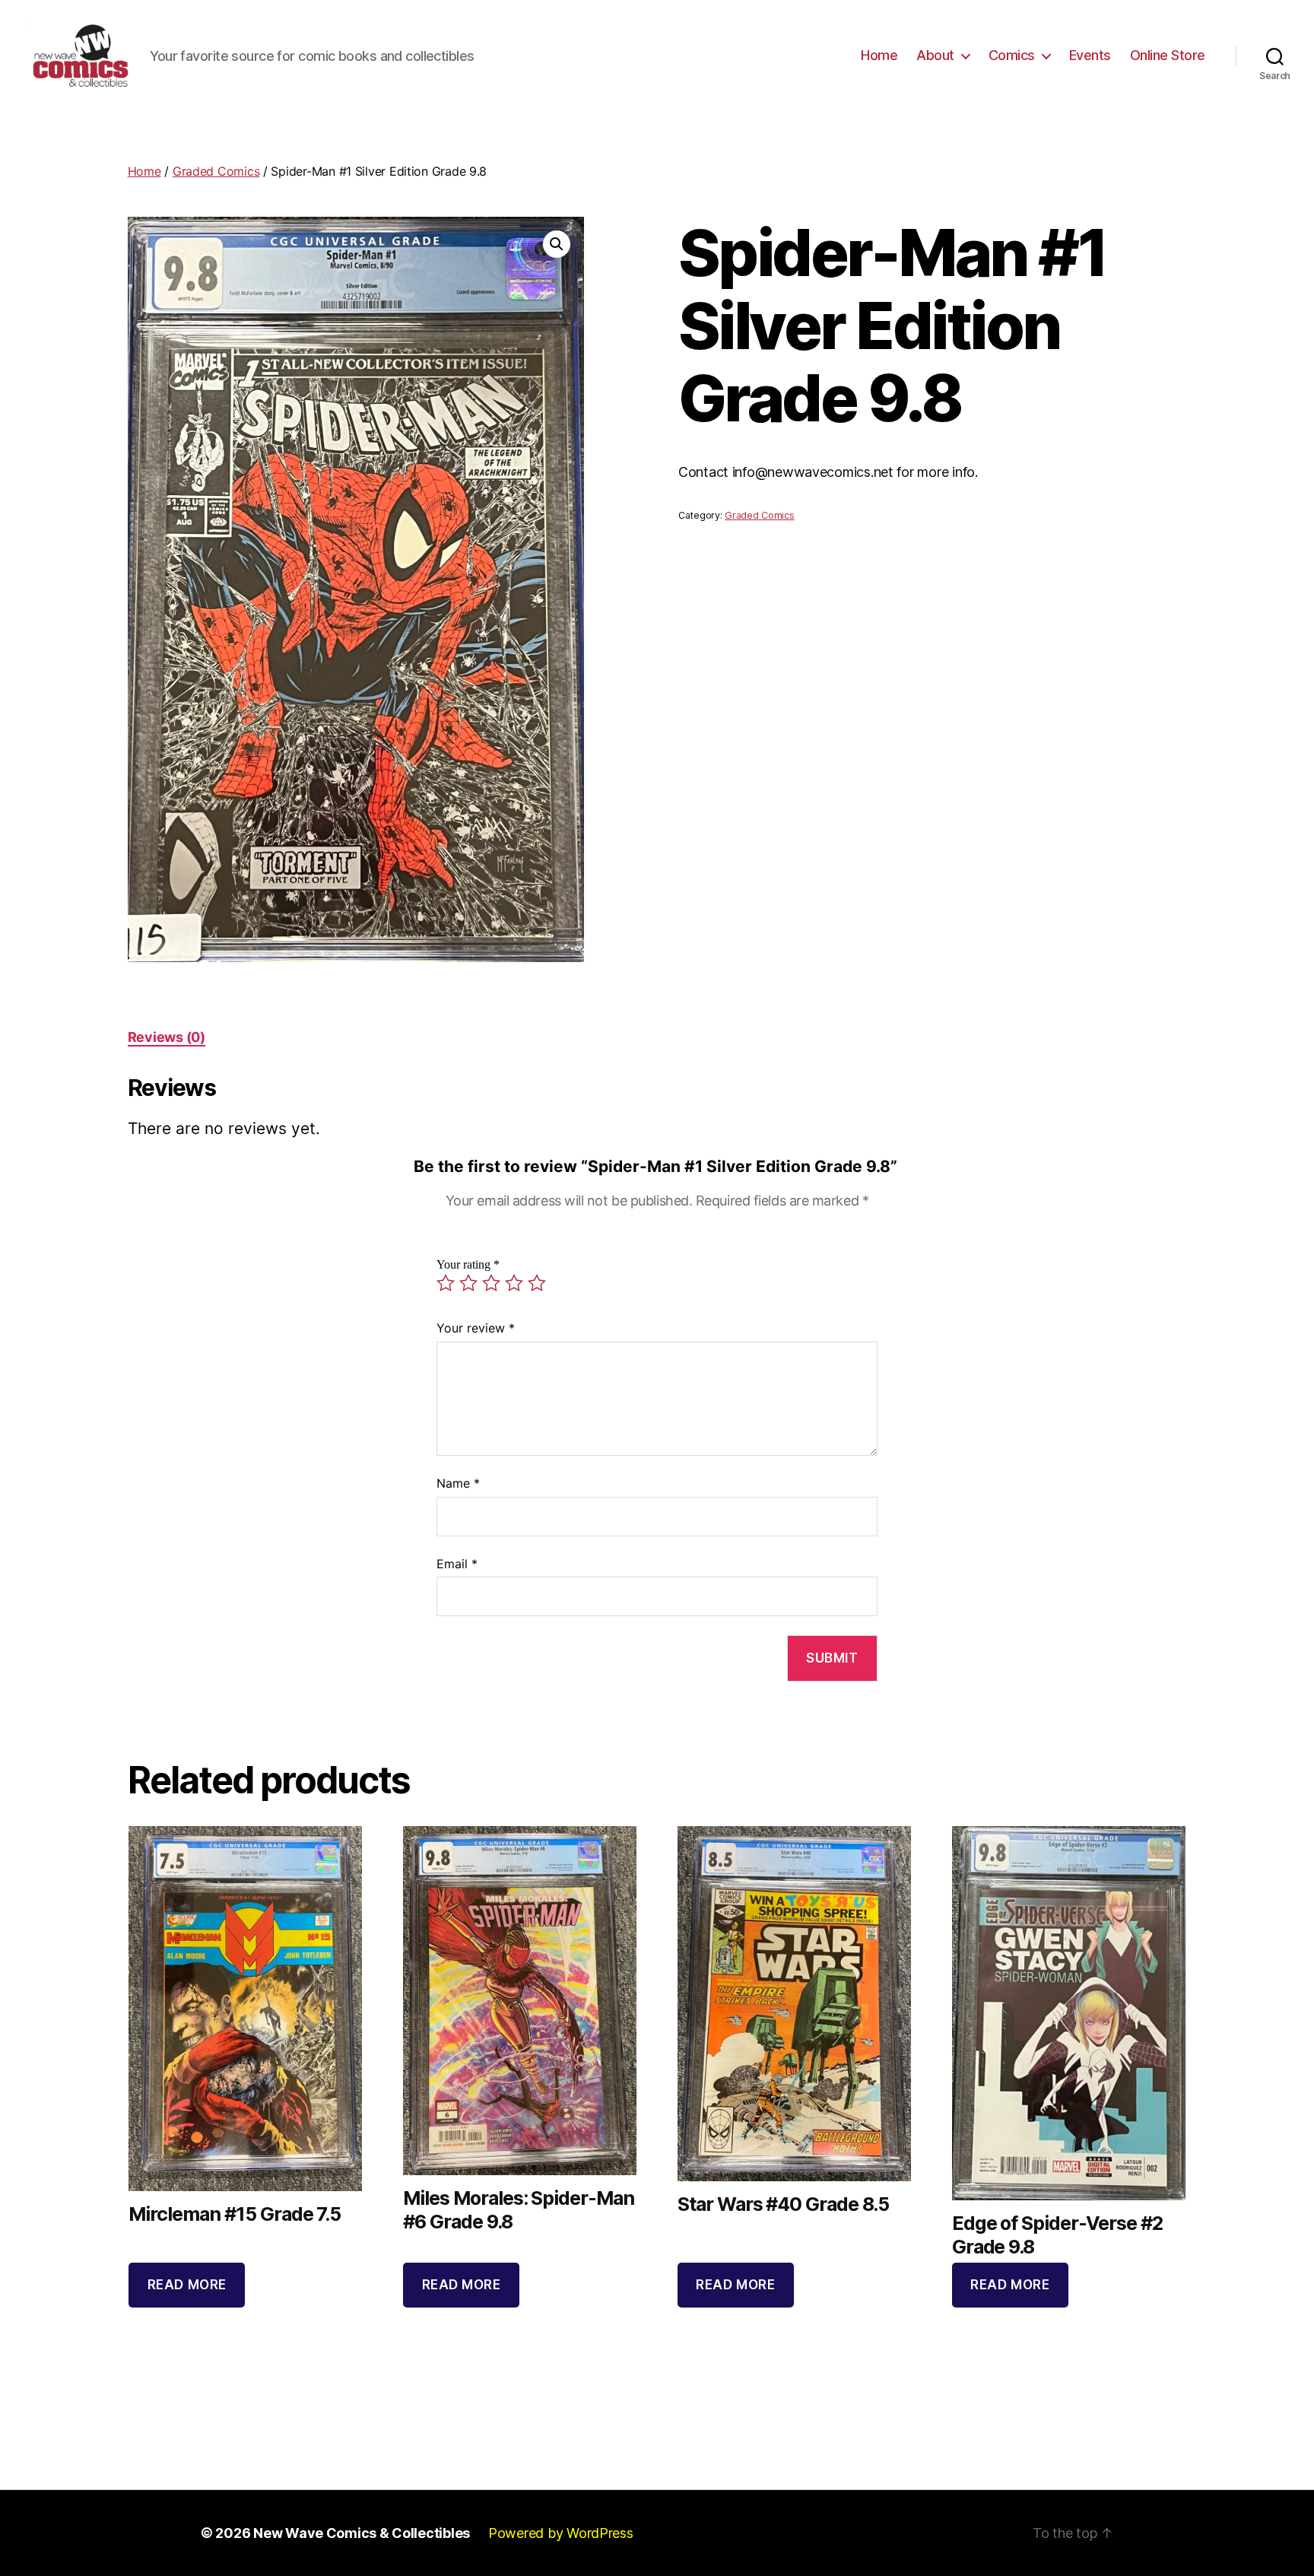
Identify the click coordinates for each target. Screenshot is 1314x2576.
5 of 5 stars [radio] (537, 1283)
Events (1090, 55)
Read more (187, 2285)
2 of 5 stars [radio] (468, 1283)
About (935, 55)
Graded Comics (216, 171)
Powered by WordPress (561, 2533)
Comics (1012, 55)
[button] (557, 244)
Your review (476, 1328)
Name (458, 1483)
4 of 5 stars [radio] (514, 1283)
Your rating (468, 1265)
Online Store (1168, 55)
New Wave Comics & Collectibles (362, 2533)
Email (457, 1564)
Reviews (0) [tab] (167, 1037)
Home (879, 55)
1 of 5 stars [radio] (446, 1283)
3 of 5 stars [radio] (491, 1283)
